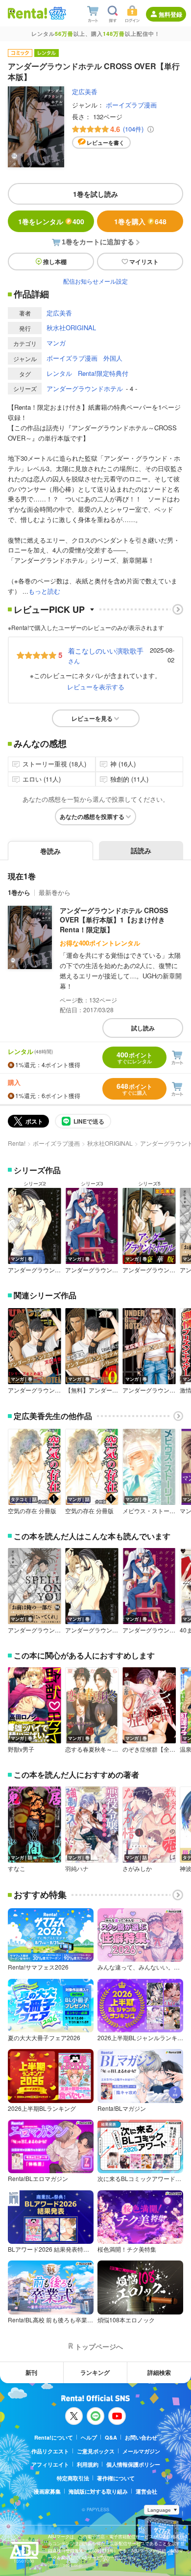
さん (106, 655)
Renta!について (54, 2437)
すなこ (17, 1868)
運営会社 (146, 2491)
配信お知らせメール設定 (95, 281)
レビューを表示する (96, 687)
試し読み (143, 1028)
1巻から (19, 892)
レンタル (59, 373)
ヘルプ (89, 2437)
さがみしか (137, 1868)
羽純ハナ (77, 1868)
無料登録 (170, 14)
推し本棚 (55, 262)
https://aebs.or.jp (65, 2565)
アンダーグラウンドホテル (85, 388)
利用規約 (88, 2464)
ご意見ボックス (96, 2451)
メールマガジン (141, 2451)
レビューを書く (106, 143)
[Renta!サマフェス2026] (57, 13)
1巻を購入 (140, 221)
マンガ (56, 343)
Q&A (111, 2437)
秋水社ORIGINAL (71, 328)
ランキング (95, 2372)
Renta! (17, 1143)
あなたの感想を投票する (92, 816)
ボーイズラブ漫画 (131, 105)
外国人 (113, 358)
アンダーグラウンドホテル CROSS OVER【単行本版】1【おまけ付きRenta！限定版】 (114, 920)
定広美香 (85, 92)
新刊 (31, 2372)
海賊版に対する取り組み (98, 2491)
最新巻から (55, 892)
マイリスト (144, 262)
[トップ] (27, 13)
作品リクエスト (50, 2451)
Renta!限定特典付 (103, 373)
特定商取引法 (73, 2478)
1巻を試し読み (95, 194)
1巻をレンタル (51, 221)
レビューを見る (92, 718)
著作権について (116, 2478)
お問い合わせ (141, 2437)
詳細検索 (159, 2372)
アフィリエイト (50, 2464)
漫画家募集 (47, 2491)
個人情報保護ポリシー (133, 2464)
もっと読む (44, 591)
